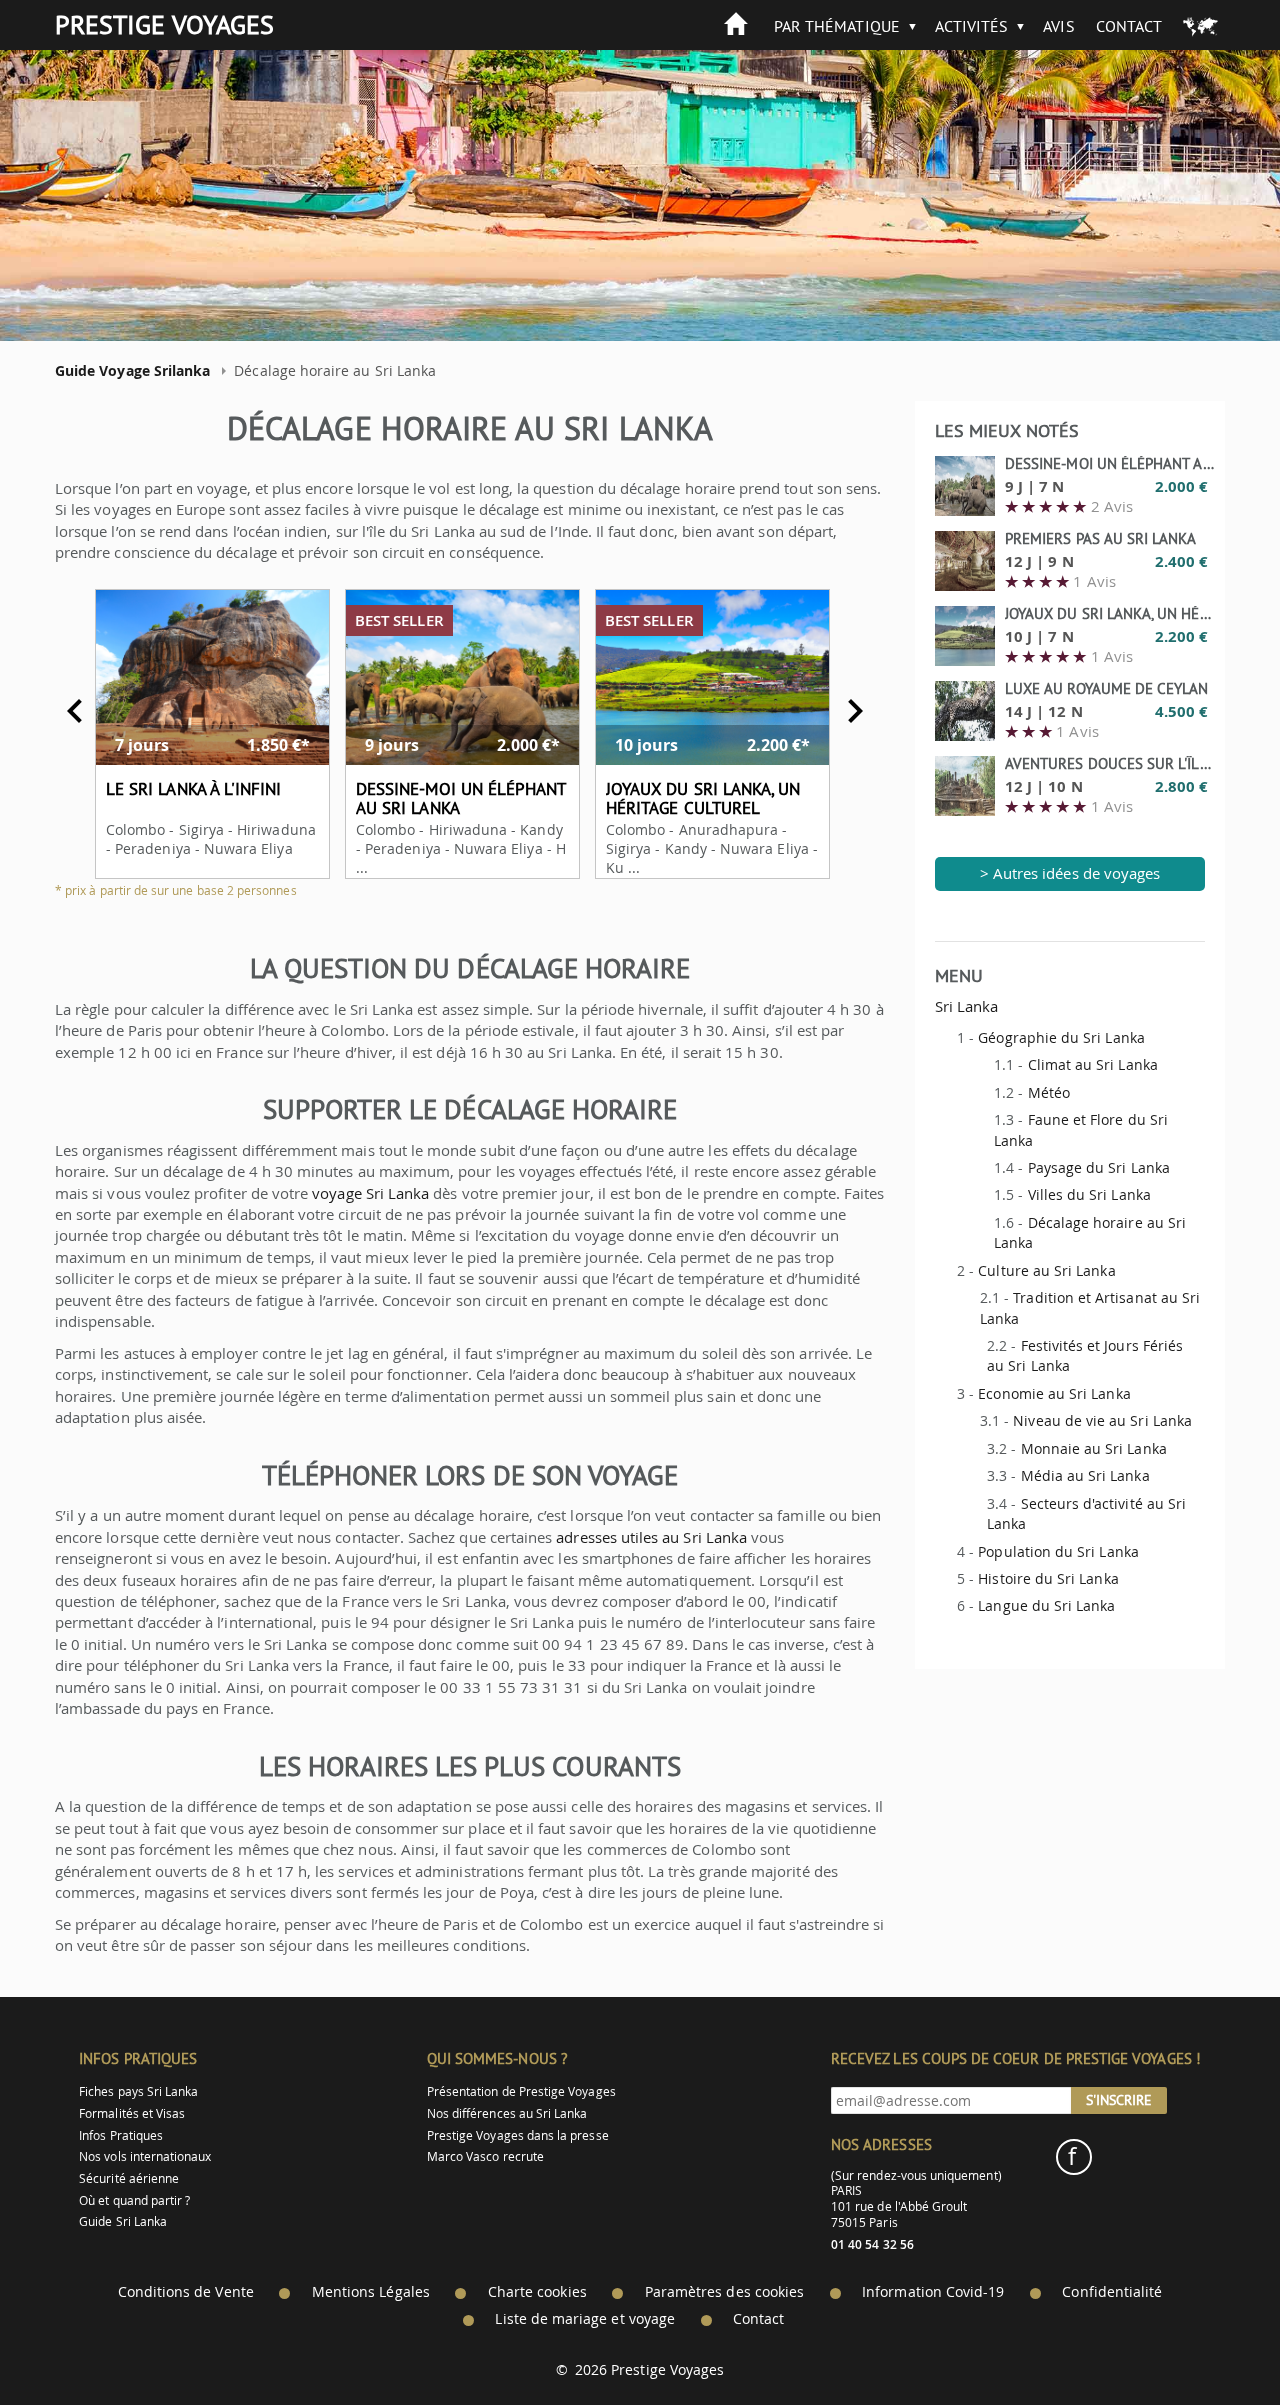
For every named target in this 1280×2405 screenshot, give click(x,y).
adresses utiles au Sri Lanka (651, 1537)
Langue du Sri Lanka (1046, 1605)
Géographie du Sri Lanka (1061, 1037)
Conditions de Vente (186, 2292)
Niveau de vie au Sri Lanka (1102, 1420)
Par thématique (837, 26)
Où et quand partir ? (134, 2200)
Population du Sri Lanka (1058, 1551)
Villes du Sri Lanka (1089, 1194)
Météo (1049, 1092)
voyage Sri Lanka (370, 1193)
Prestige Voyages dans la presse (518, 2135)
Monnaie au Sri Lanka (1094, 1448)
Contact (1129, 26)
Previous (75, 711)
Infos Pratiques (121, 2135)
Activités (972, 26)
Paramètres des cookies (724, 2292)
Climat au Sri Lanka (1093, 1064)
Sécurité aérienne (129, 2178)
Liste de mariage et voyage (585, 2319)
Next (855, 711)
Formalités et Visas (132, 2113)
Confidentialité (1112, 2292)
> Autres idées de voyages (1070, 873)
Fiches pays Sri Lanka (138, 2091)
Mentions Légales (371, 2292)
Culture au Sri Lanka (1046, 1270)
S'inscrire (1119, 2100)
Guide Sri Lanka (123, 2221)
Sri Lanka (967, 1006)
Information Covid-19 (933, 2292)
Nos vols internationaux (145, 2156)
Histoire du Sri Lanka (1048, 1578)
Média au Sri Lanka (1085, 1475)
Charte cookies (537, 2292)
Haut (1209, 2340)
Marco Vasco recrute (485, 2156)
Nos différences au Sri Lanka (507, 2113)
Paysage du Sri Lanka (1099, 1167)
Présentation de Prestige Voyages (521, 2091)
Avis (1058, 26)
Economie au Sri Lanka (1054, 1393)
